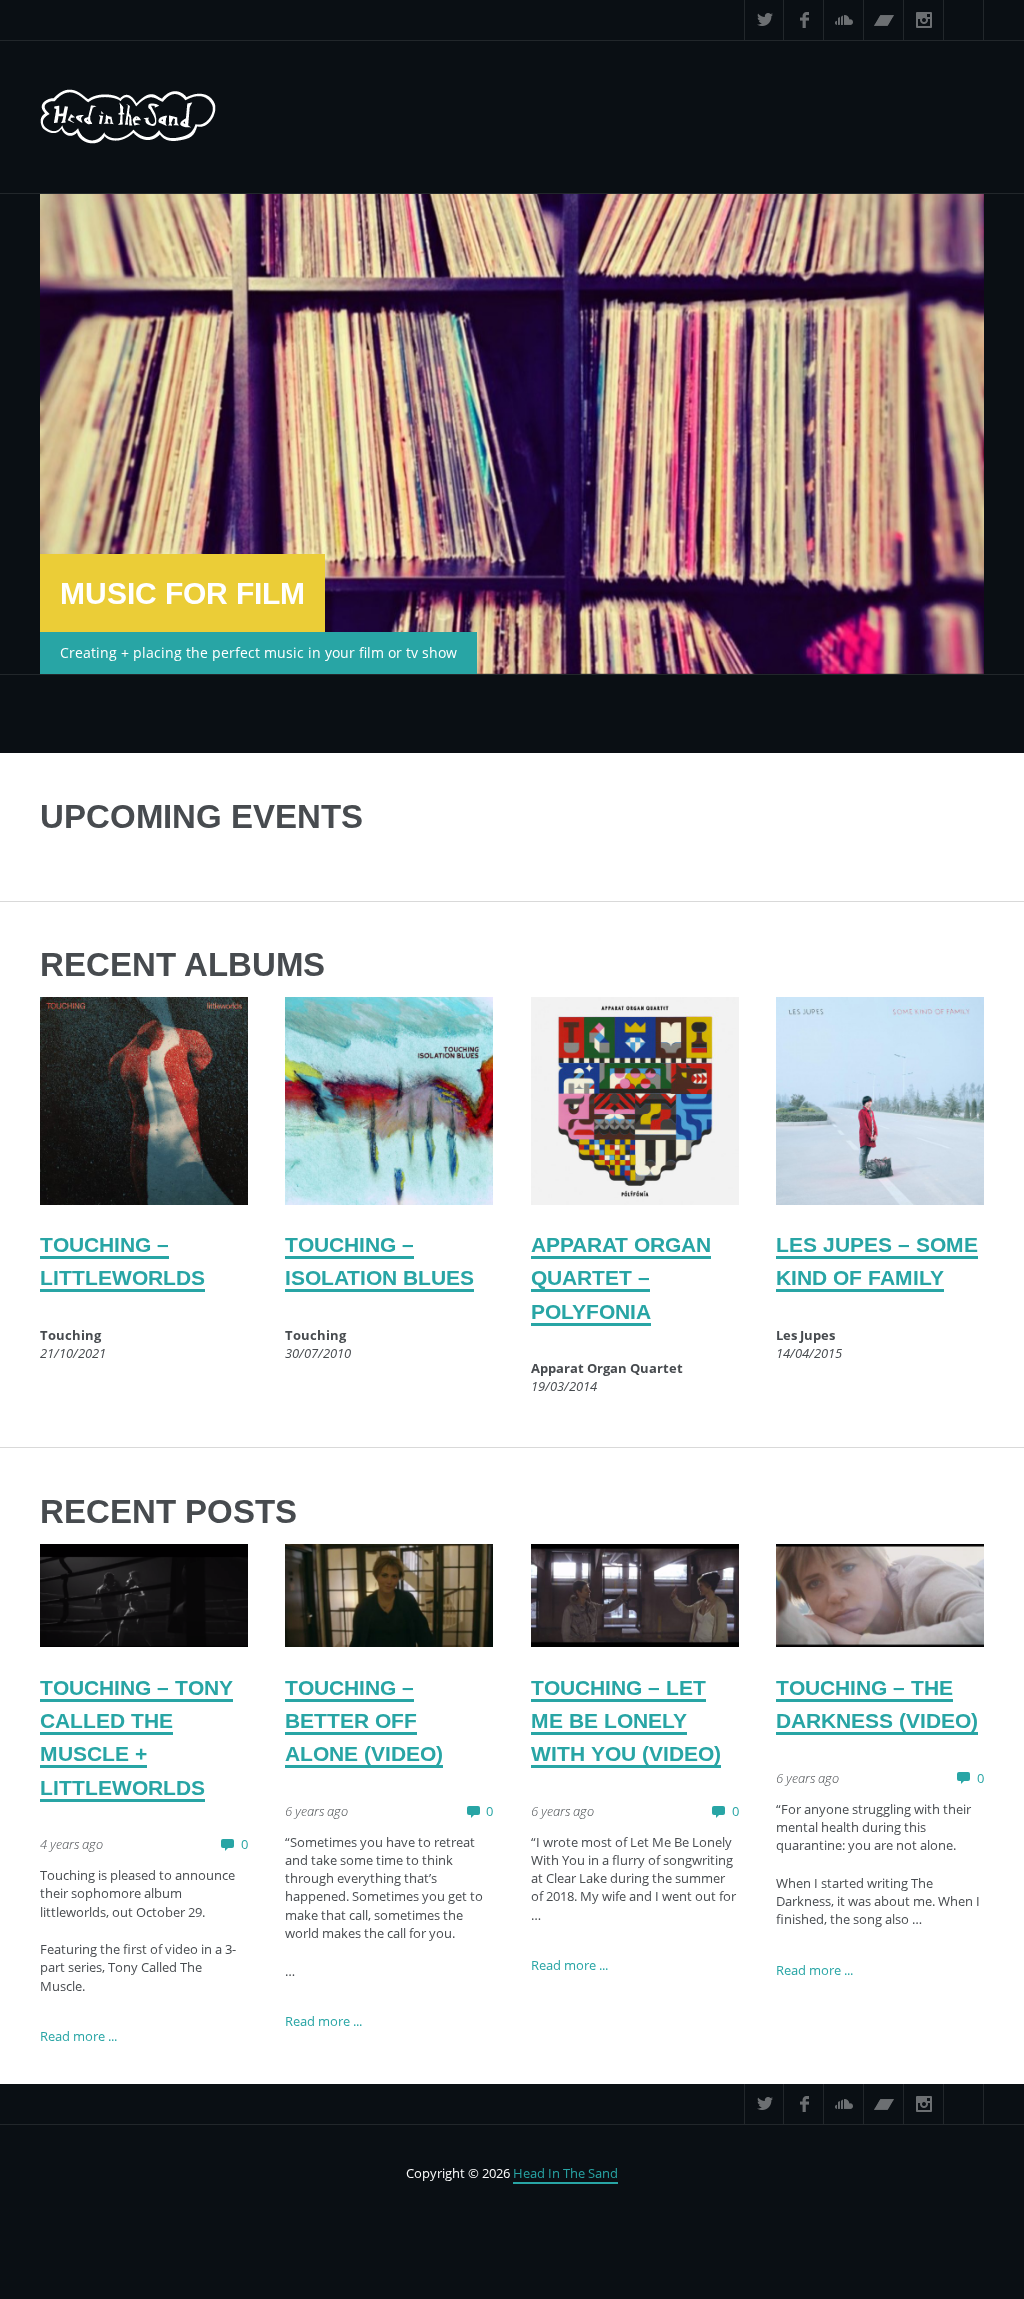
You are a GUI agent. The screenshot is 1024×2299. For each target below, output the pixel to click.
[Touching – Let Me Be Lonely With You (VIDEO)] (635, 1596)
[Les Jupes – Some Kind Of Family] (880, 1101)
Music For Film (182, 593)
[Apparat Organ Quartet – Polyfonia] (635, 1101)
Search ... (964, 20)
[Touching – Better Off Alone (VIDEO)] (389, 1596)
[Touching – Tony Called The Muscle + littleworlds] (144, 1596)
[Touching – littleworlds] (144, 1101)
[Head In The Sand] (128, 117)
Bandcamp (884, 20)
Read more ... (78, 2036)
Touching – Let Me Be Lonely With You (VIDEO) (626, 1721)
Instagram (924, 20)
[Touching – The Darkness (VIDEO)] (880, 1596)
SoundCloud (844, 20)
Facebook (804, 20)
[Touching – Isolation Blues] (389, 1101)
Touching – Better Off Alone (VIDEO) (364, 1721)
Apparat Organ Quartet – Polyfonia (621, 1278)
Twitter (764, 20)
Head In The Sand (565, 2173)
